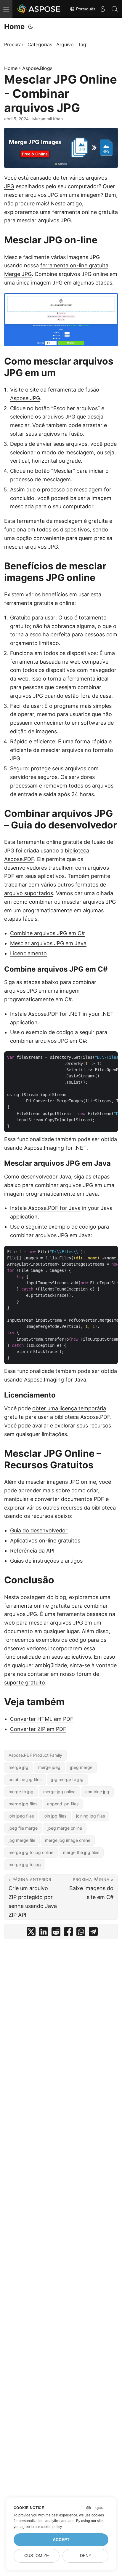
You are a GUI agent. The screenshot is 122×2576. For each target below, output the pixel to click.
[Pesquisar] (115, 9)
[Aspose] (39, 9)
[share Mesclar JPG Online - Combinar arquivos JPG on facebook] (68, 1933)
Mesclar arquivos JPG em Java (48, 943)
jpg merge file (22, 1840)
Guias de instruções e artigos (46, 1561)
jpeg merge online (65, 1828)
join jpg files (55, 1816)
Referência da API (32, 1551)
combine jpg (97, 1792)
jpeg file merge (23, 1828)
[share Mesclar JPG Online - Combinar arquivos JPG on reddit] (56, 1933)
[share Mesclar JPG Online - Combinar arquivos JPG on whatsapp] (81, 1933)
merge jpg (19, 1767)
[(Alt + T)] (30, 27)
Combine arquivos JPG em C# (47, 933)
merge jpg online (59, 1792)
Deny (86, 2556)
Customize (37, 2556)
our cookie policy (48, 2527)
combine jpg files (25, 1779)
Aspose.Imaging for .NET (55, 1148)
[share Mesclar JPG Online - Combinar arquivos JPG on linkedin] (44, 1933)
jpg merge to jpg (67, 1779)
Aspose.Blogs (37, 68)
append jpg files (63, 1804)
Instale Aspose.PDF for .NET (46, 1014)
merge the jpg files (81, 1852)
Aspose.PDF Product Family (35, 1755)
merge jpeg (49, 1767)
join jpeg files (21, 1816)
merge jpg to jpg (25, 1864)
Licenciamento (28, 953)
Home (14, 27)
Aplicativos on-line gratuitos (45, 1541)
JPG (9, 186)
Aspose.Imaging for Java (55, 1380)
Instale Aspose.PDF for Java (45, 1208)
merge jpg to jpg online (31, 1852)
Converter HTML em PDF (42, 1719)
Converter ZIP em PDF (38, 1729)
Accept (61, 2540)
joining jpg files (90, 1816)
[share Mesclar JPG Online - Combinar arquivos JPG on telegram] (93, 1933)
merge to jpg (21, 1792)
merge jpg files (23, 1804)
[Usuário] (103, 9)
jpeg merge (81, 1767)
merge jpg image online (68, 1840)
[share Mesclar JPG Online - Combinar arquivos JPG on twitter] (31, 1933)
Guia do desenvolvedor (39, 1530)
